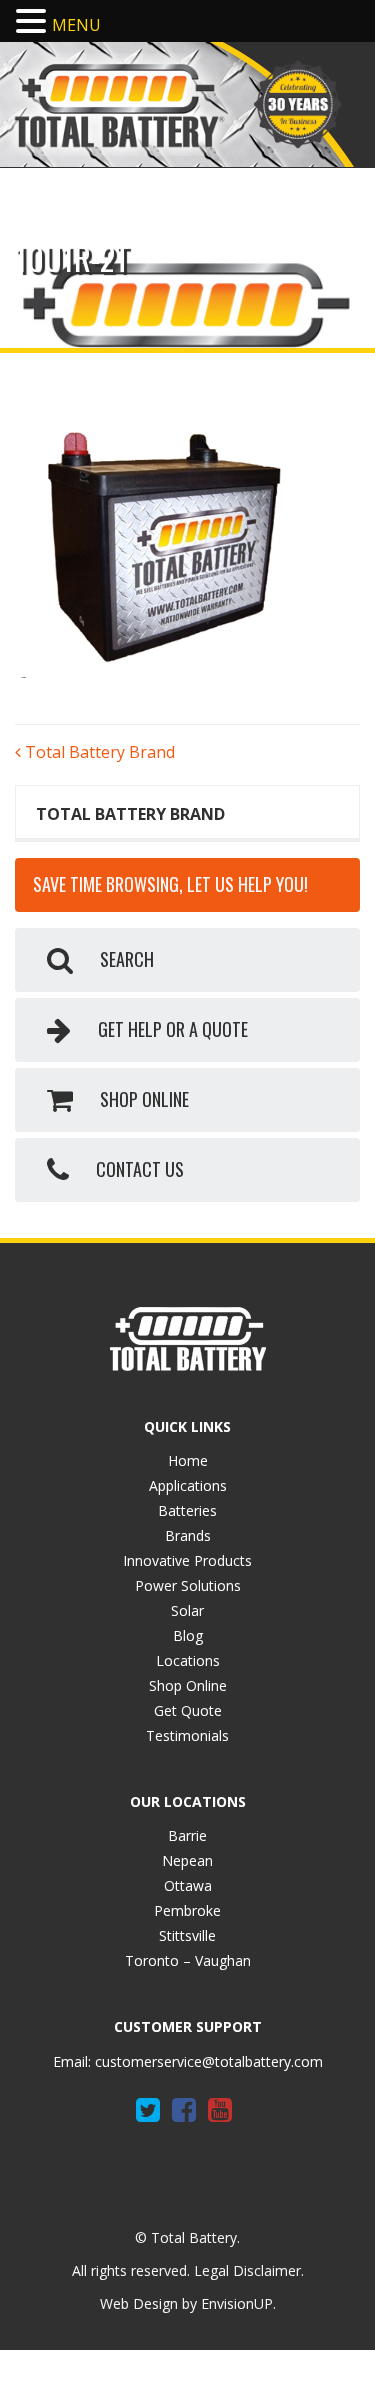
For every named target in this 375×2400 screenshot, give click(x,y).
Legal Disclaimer (247, 2270)
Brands (188, 1535)
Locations (188, 1660)
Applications (188, 1485)
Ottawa (188, 1885)
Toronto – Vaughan (188, 1960)
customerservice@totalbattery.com (209, 2061)
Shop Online (188, 1685)
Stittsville (187, 1935)
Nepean (187, 1860)
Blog (188, 1635)
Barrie (187, 1835)
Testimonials (187, 1735)
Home (188, 1460)
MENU (76, 25)
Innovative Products (187, 1560)
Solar (187, 1610)
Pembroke (187, 1910)
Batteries (187, 1510)
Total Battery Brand (98, 752)
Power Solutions (188, 1585)
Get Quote (188, 1710)
